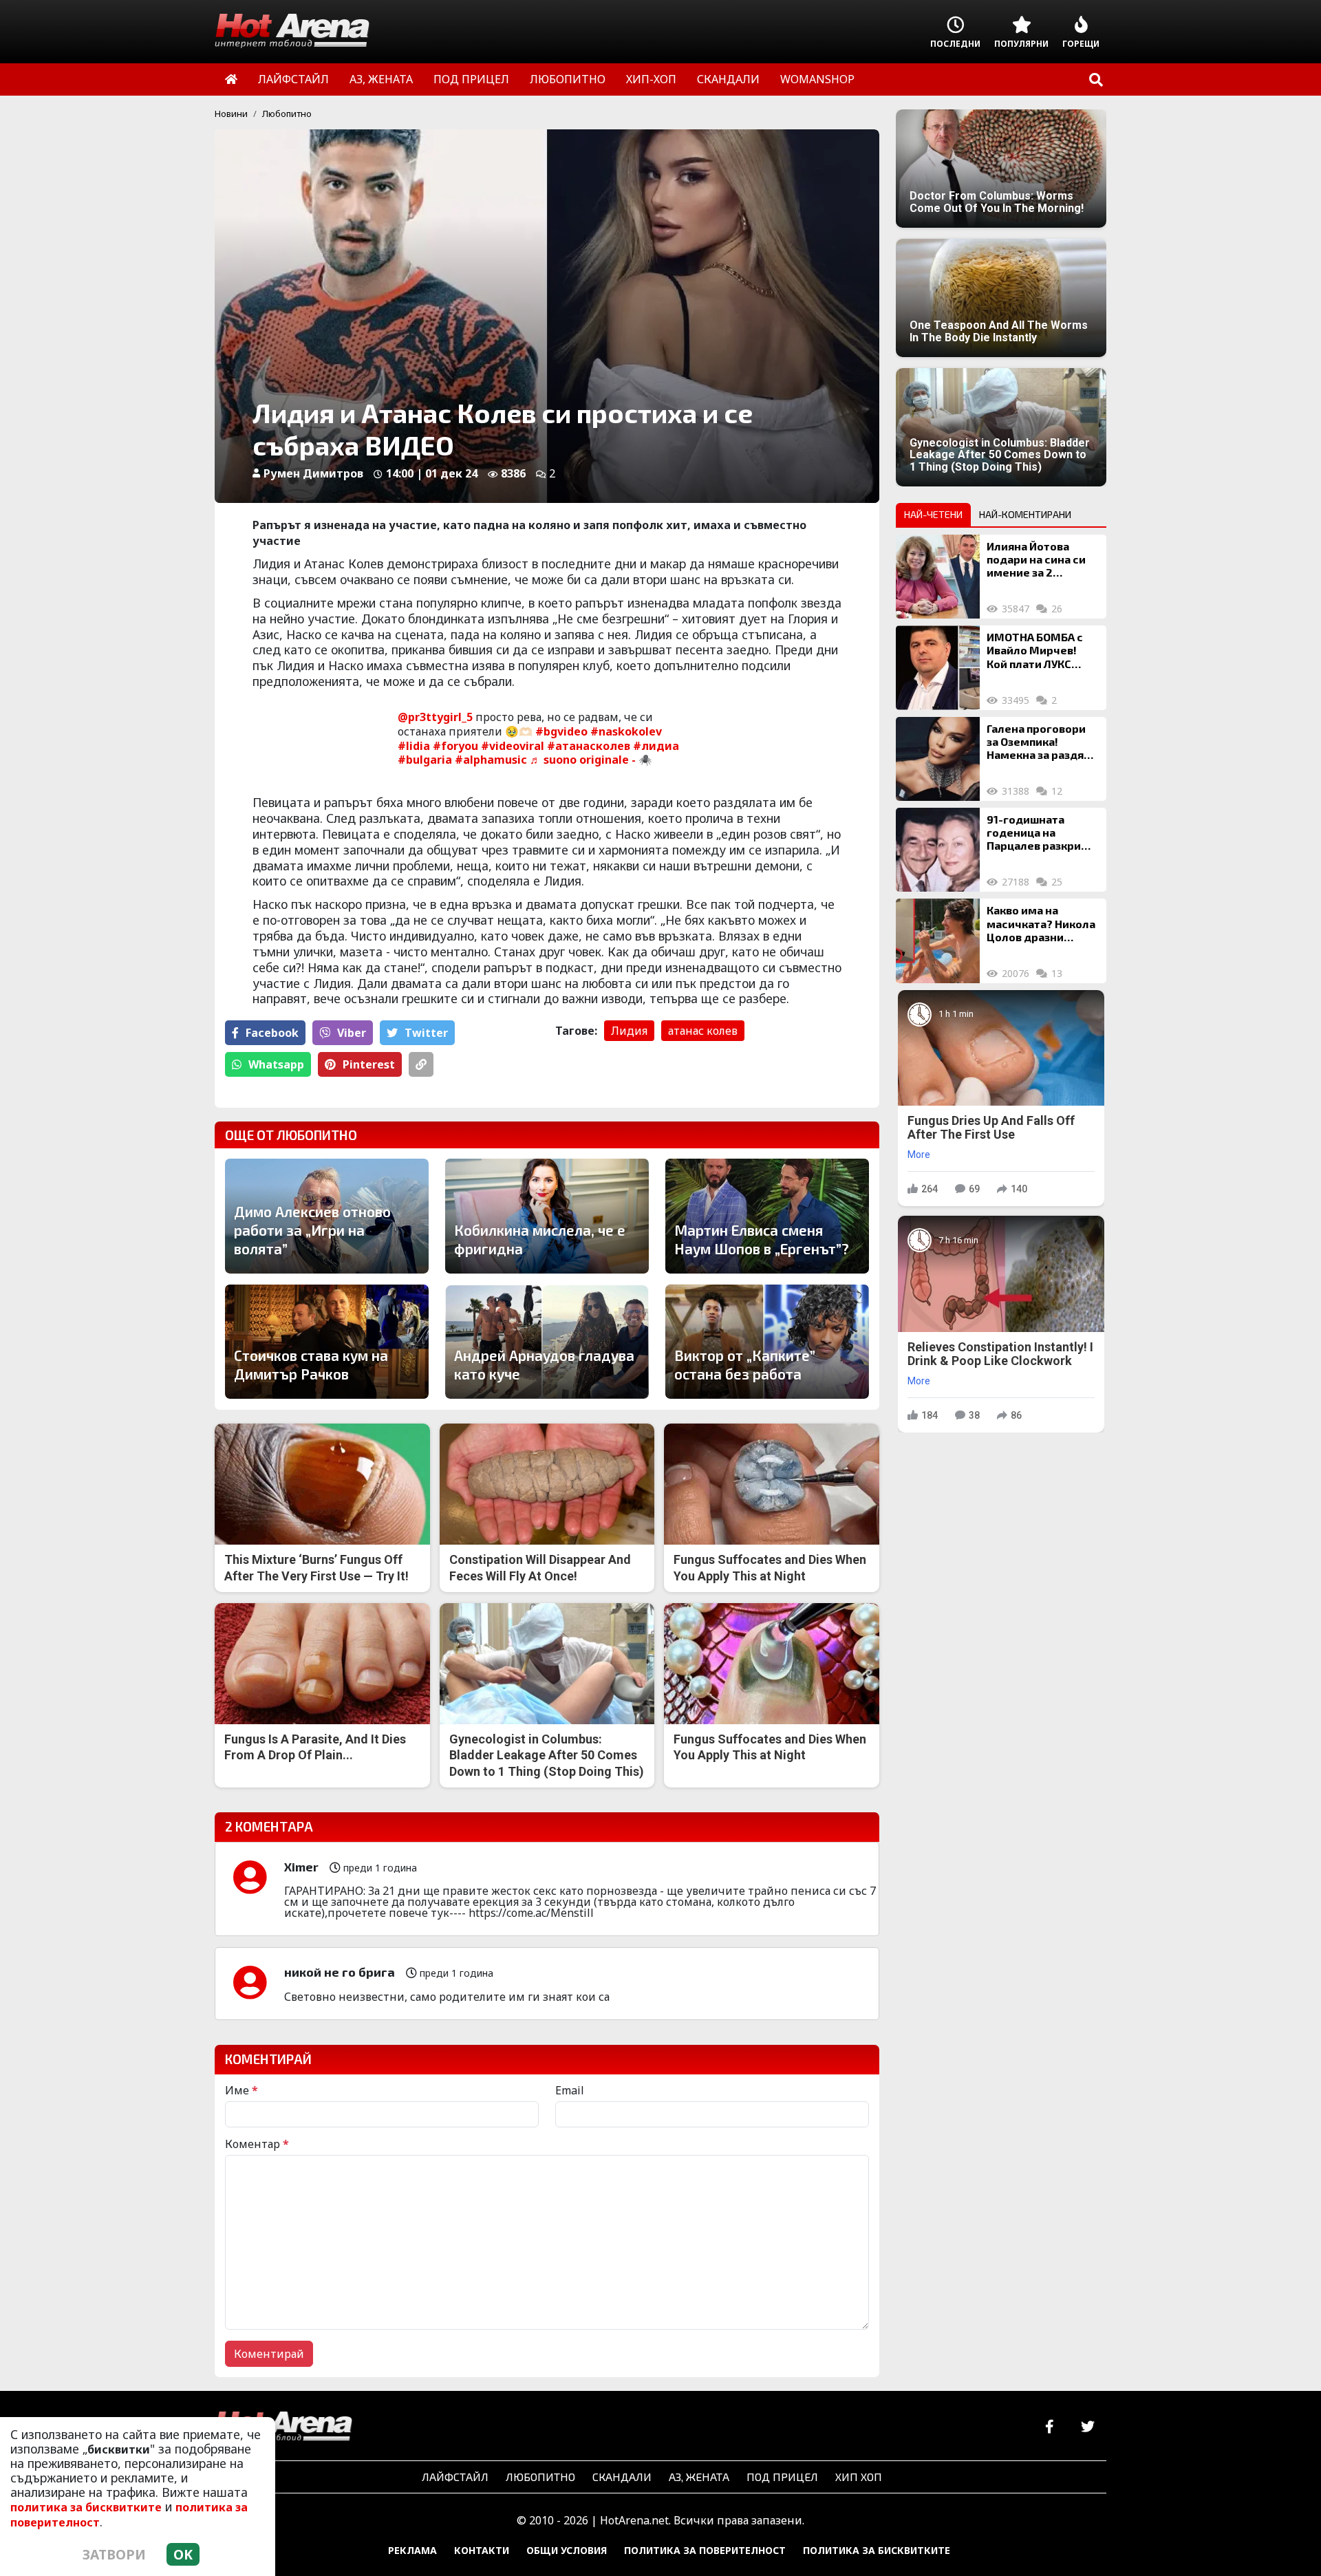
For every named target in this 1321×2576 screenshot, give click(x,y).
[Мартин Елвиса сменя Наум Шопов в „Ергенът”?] (767, 1216)
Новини (231, 114)
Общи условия (567, 2550)
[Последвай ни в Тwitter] (1087, 2427)
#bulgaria (425, 760)
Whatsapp (276, 1064)
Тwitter (426, 1033)
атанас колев (703, 1031)
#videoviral (513, 746)
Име (241, 2090)
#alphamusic (491, 760)
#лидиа (656, 746)
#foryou (455, 746)
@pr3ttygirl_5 (435, 717)
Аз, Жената (699, 2477)
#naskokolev (626, 731)
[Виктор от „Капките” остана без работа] (767, 1342)
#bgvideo (561, 731)
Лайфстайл (455, 2477)
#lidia (414, 746)
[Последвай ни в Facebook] (1050, 2427)
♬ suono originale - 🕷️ (591, 760)
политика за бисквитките (86, 2507)
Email (570, 2090)
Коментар (257, 2144)
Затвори (114, 2554)
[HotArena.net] (283, 2427)
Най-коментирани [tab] (1025, 514)
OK (183, 2554)
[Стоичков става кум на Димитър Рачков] (327, 1342)
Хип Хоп (859, 2477)
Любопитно (287, 114)
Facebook (272, 1033)
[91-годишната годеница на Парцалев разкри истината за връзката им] (938, 850)
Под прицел (782, 2477)
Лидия (629, 1031)
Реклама (412, 2550)
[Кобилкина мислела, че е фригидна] (547, 1216)
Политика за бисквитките (877, 2550)
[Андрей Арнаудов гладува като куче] (547, 1342)
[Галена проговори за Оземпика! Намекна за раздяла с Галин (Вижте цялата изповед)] (938, 759)
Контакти (482, 2550)
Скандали (622, 2477)
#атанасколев (589, 746)
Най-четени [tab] (933, 514)
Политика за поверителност (705, 2550)
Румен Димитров (313, 473)
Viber (352, 1033)
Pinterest (369, 1064)
